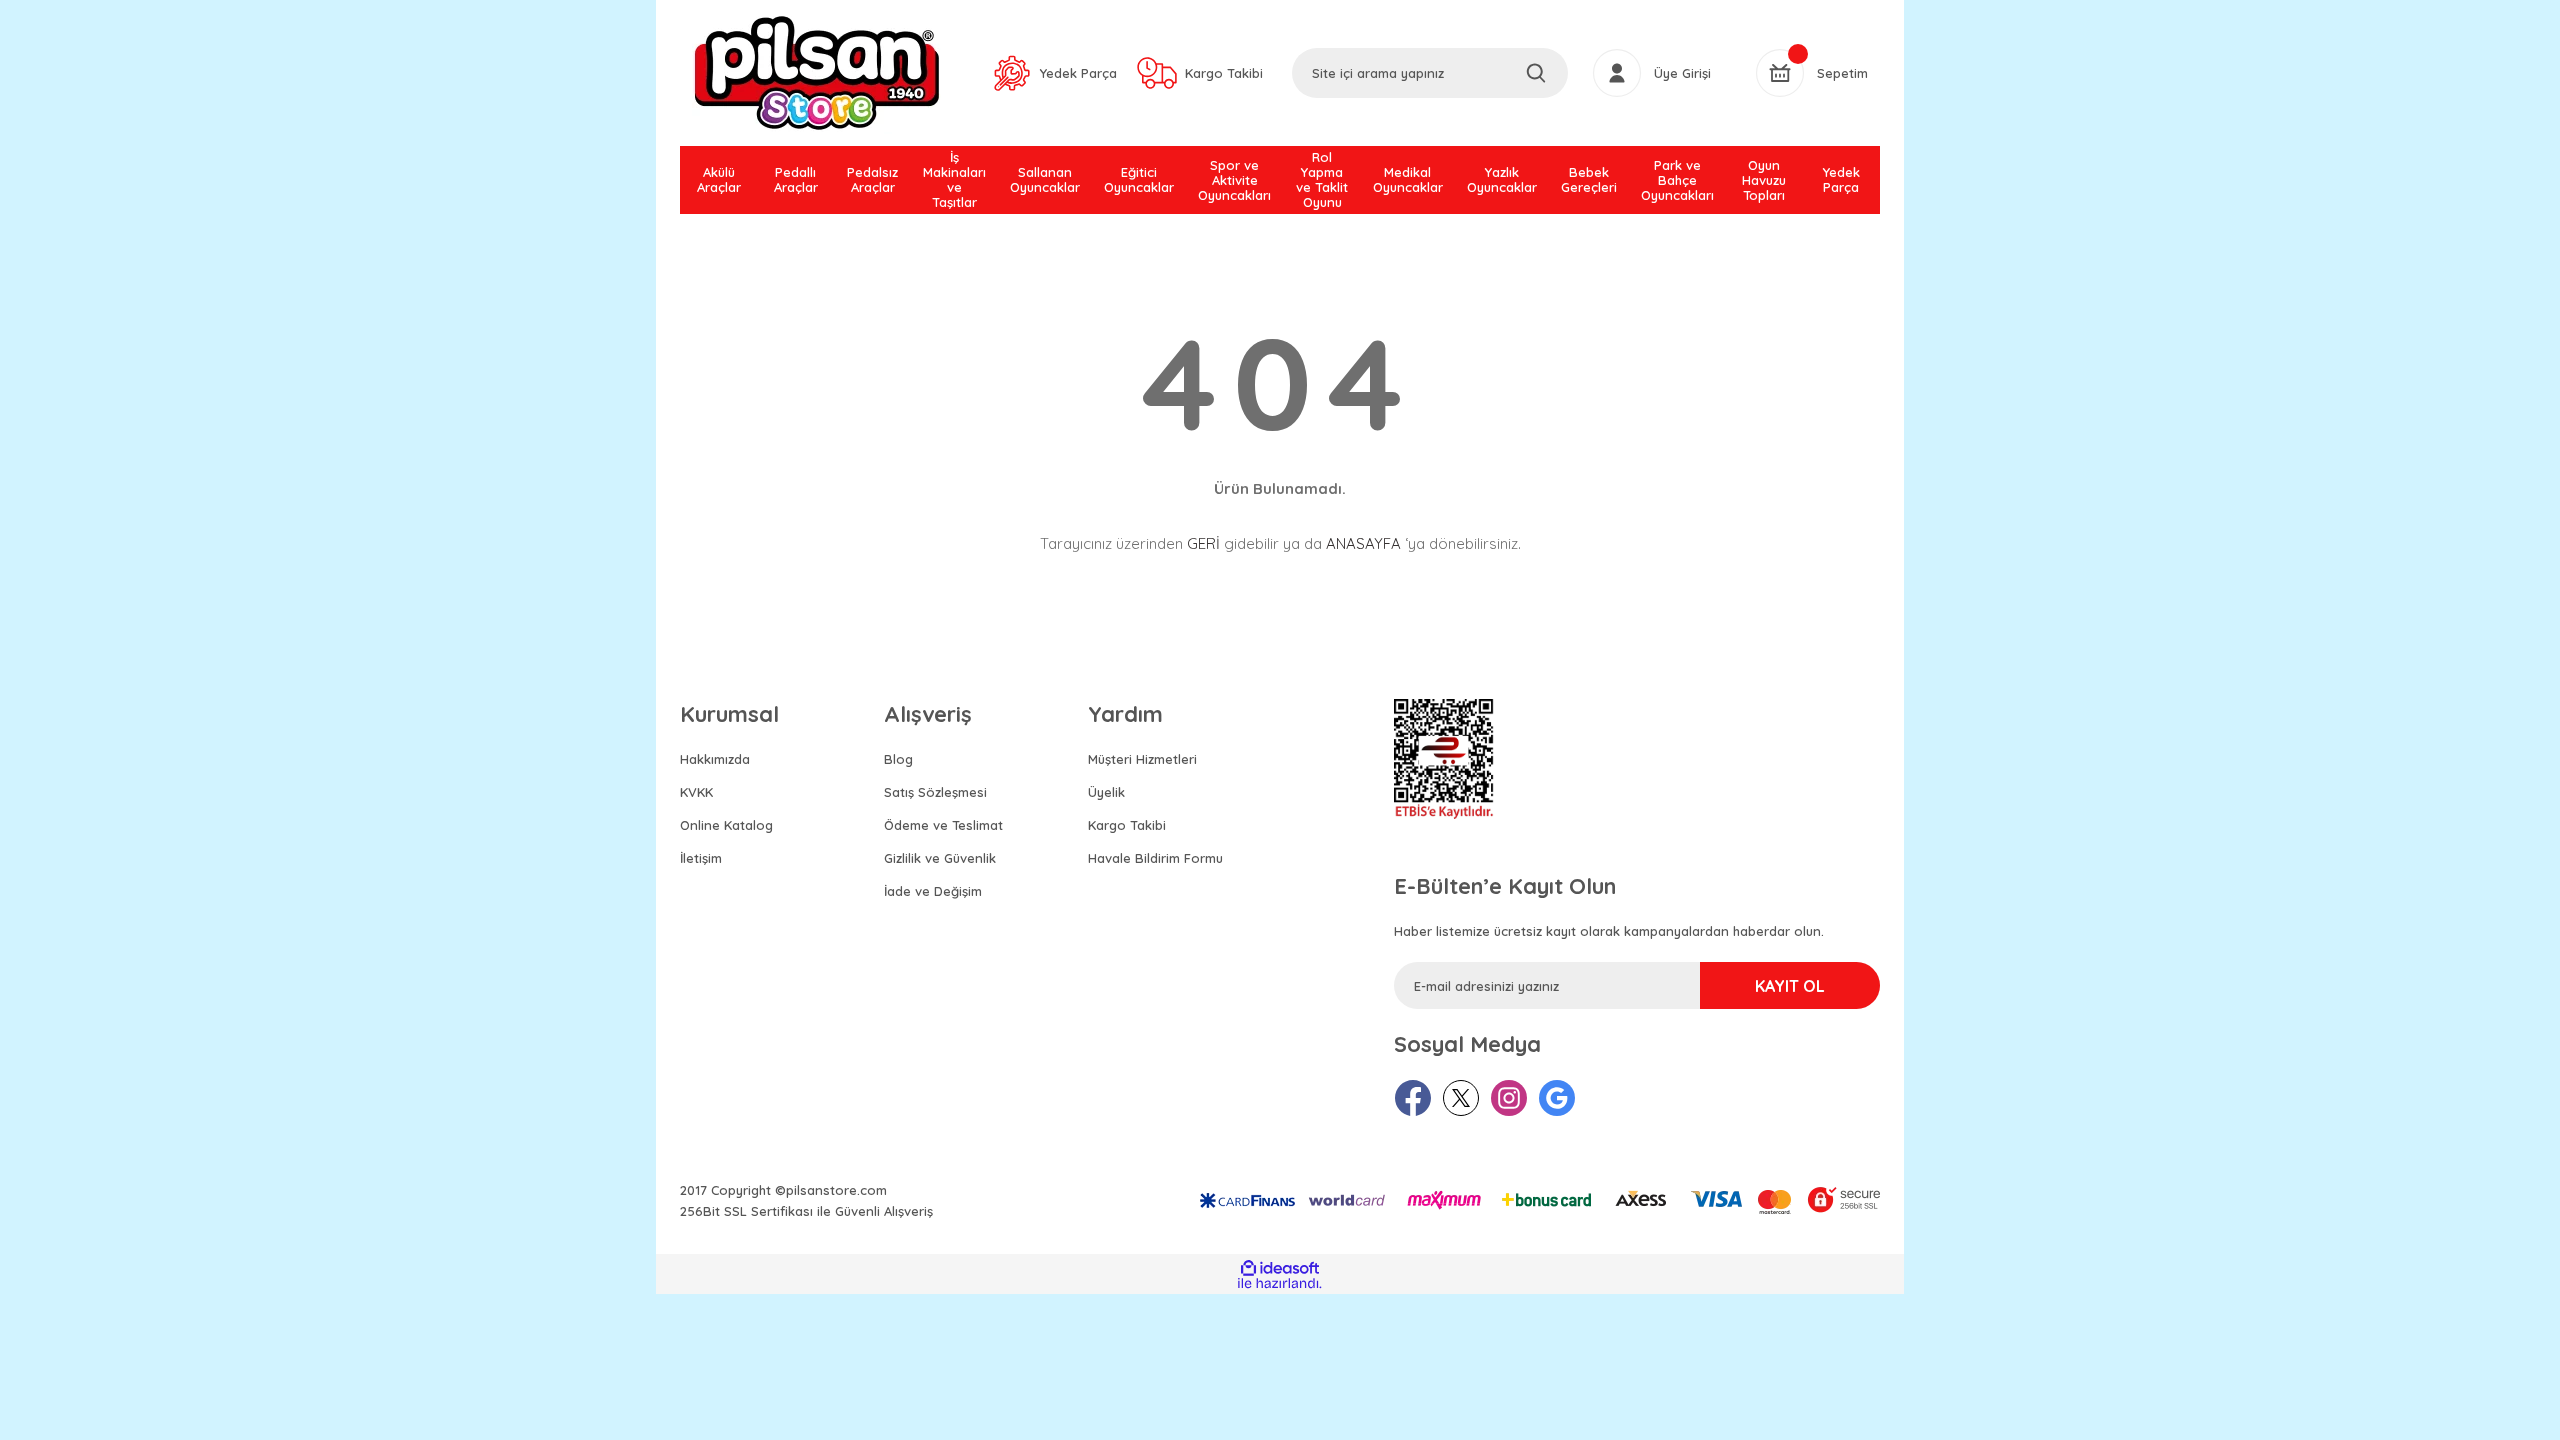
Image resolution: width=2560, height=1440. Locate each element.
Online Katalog (726, 825)
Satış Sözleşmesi (935, 792)
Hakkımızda (715, 759)
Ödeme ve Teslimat (943, 825)
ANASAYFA (1363, 543)
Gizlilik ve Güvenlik (940, 858)
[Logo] (817, 73)
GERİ (1203, 543)
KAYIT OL (1790, 986)
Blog (898, 759)
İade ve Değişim (933, 891)
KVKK (696, 792)
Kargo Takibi (1127, 825)
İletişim (701, 858)
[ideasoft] (1279, 1268)
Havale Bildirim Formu (1155, 858)
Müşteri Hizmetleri (1142, 759)
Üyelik (1106, 792)
